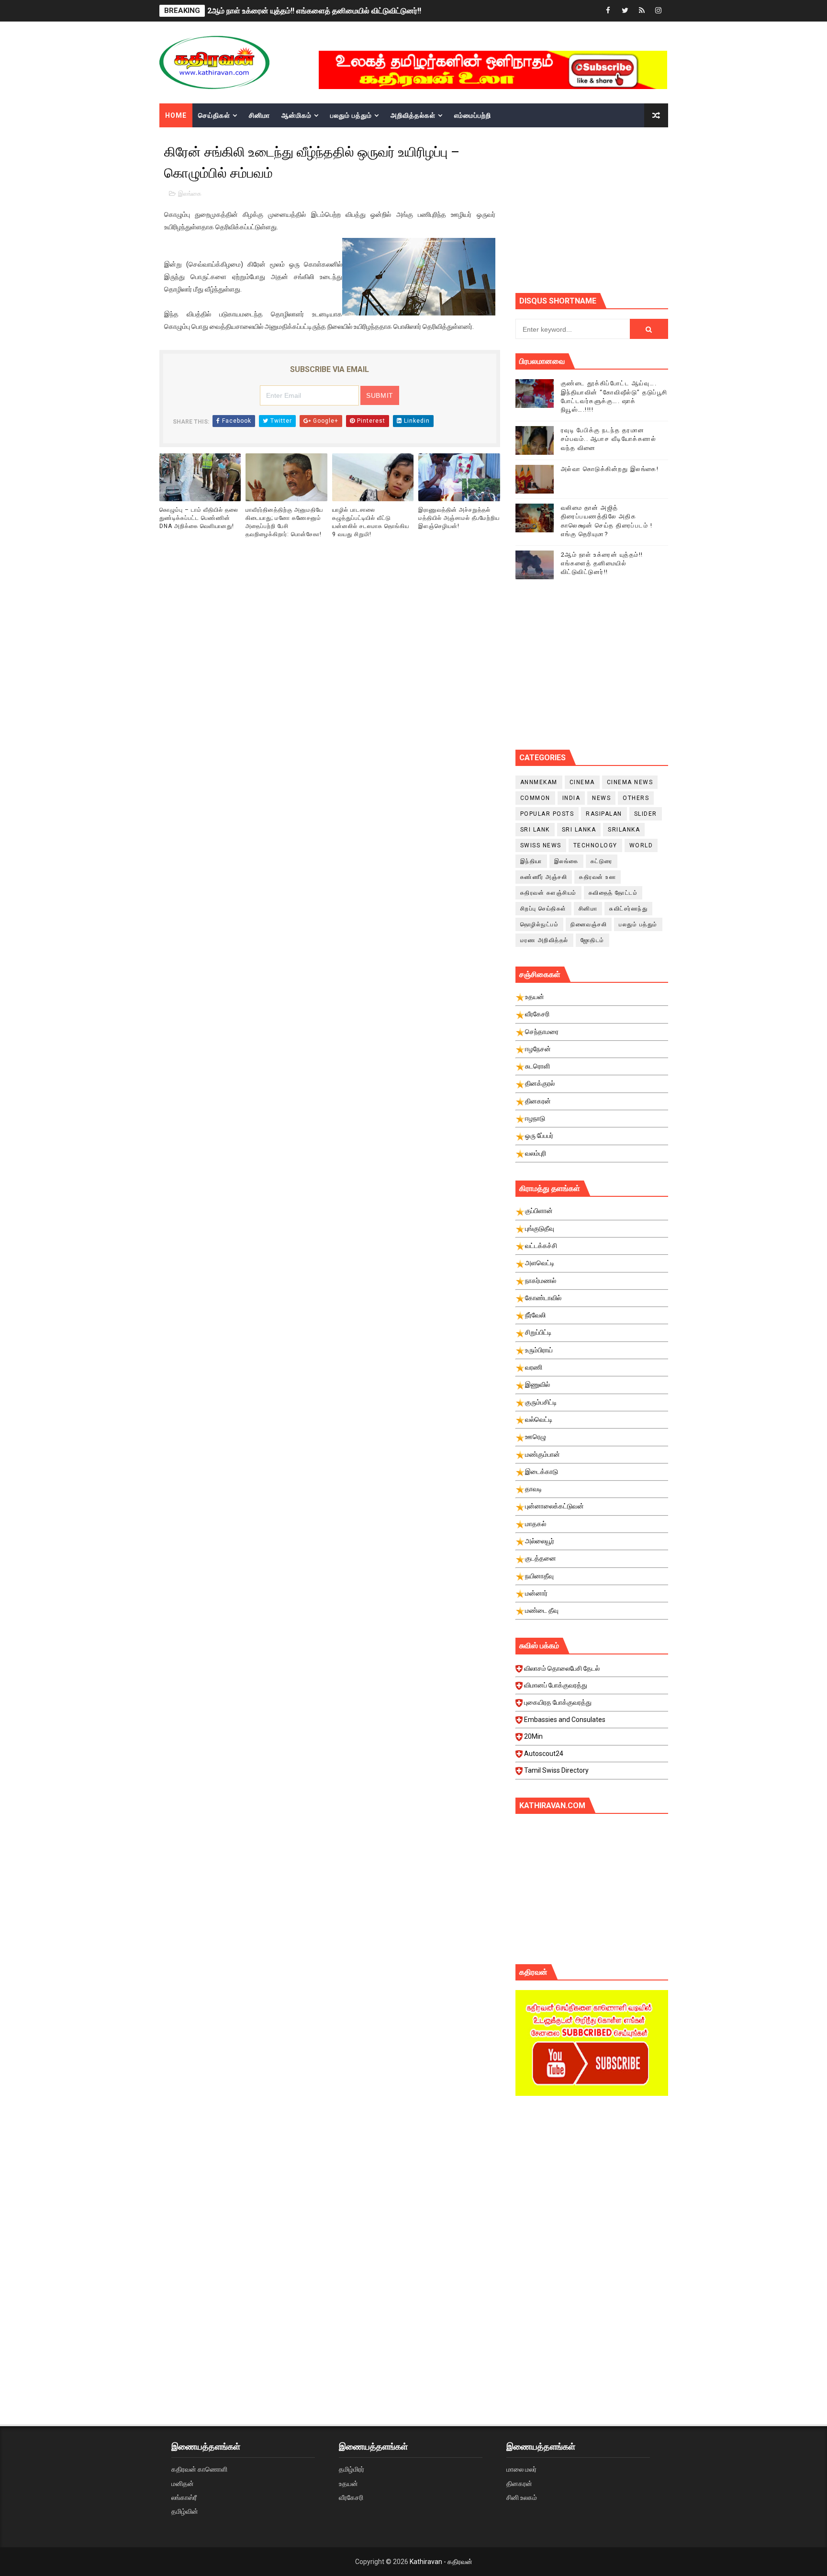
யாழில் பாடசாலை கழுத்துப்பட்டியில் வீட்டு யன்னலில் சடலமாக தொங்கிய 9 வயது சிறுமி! (371, 522)
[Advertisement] (592, 2184)
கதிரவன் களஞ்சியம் (548, 893)
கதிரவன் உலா (598, 877)
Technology (595, 845)
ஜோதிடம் (592, 940)
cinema (582, 782)
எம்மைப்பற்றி (473, 115)
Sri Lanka (579, 830)
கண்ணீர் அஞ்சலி (544, 877)
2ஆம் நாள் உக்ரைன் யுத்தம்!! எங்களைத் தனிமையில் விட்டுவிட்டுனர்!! (314, 11)
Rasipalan (604, 814)
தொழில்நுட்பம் (540, 924)
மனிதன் (183, 2484)
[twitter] (625, 11)
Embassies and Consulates (565, 1720)
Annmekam (539, 782)
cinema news (630, 782)
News (601, 798)
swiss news (541, 845)
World (641, 845)
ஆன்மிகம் (296, 115)
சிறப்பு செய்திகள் (543, 909)
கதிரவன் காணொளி (199, 2469)
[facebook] (608, 11)
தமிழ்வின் (185, 2511)
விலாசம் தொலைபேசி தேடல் (562, 1668)
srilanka (624, 830)
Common (535, 798)
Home (176, 115)
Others (636, 798)
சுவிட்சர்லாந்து (628, 909)
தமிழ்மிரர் (352, 2469)
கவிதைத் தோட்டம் (613, 893)
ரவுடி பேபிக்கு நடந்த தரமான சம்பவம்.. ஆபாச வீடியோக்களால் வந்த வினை (609, 439)
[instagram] (659, 11)
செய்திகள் (214, 115)
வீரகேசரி (351, 2497)
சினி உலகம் (522, 2497)
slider (646, 814)
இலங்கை (190, 194)
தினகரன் (519, 2484)
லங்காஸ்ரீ (184, 2497)
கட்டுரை (602, 861)
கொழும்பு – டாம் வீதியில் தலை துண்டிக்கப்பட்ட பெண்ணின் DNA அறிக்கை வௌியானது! (199, 518)
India (571, 798)
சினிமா (259, 115)
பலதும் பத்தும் (351, 115)
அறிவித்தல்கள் (413, 115)
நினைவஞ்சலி (589, 924)
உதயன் (348, 2484)
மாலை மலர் (521, 2469)
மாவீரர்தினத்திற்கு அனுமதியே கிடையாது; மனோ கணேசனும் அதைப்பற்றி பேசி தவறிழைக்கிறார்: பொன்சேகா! (284, 522)
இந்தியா (531, 861)
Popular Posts (547, 814)
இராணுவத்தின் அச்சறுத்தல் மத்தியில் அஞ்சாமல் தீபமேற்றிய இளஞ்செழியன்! (459, 518)
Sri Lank (535, 830)
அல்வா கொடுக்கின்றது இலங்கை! (610, 469)
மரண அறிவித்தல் (544, 940)
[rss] (642, 11)
